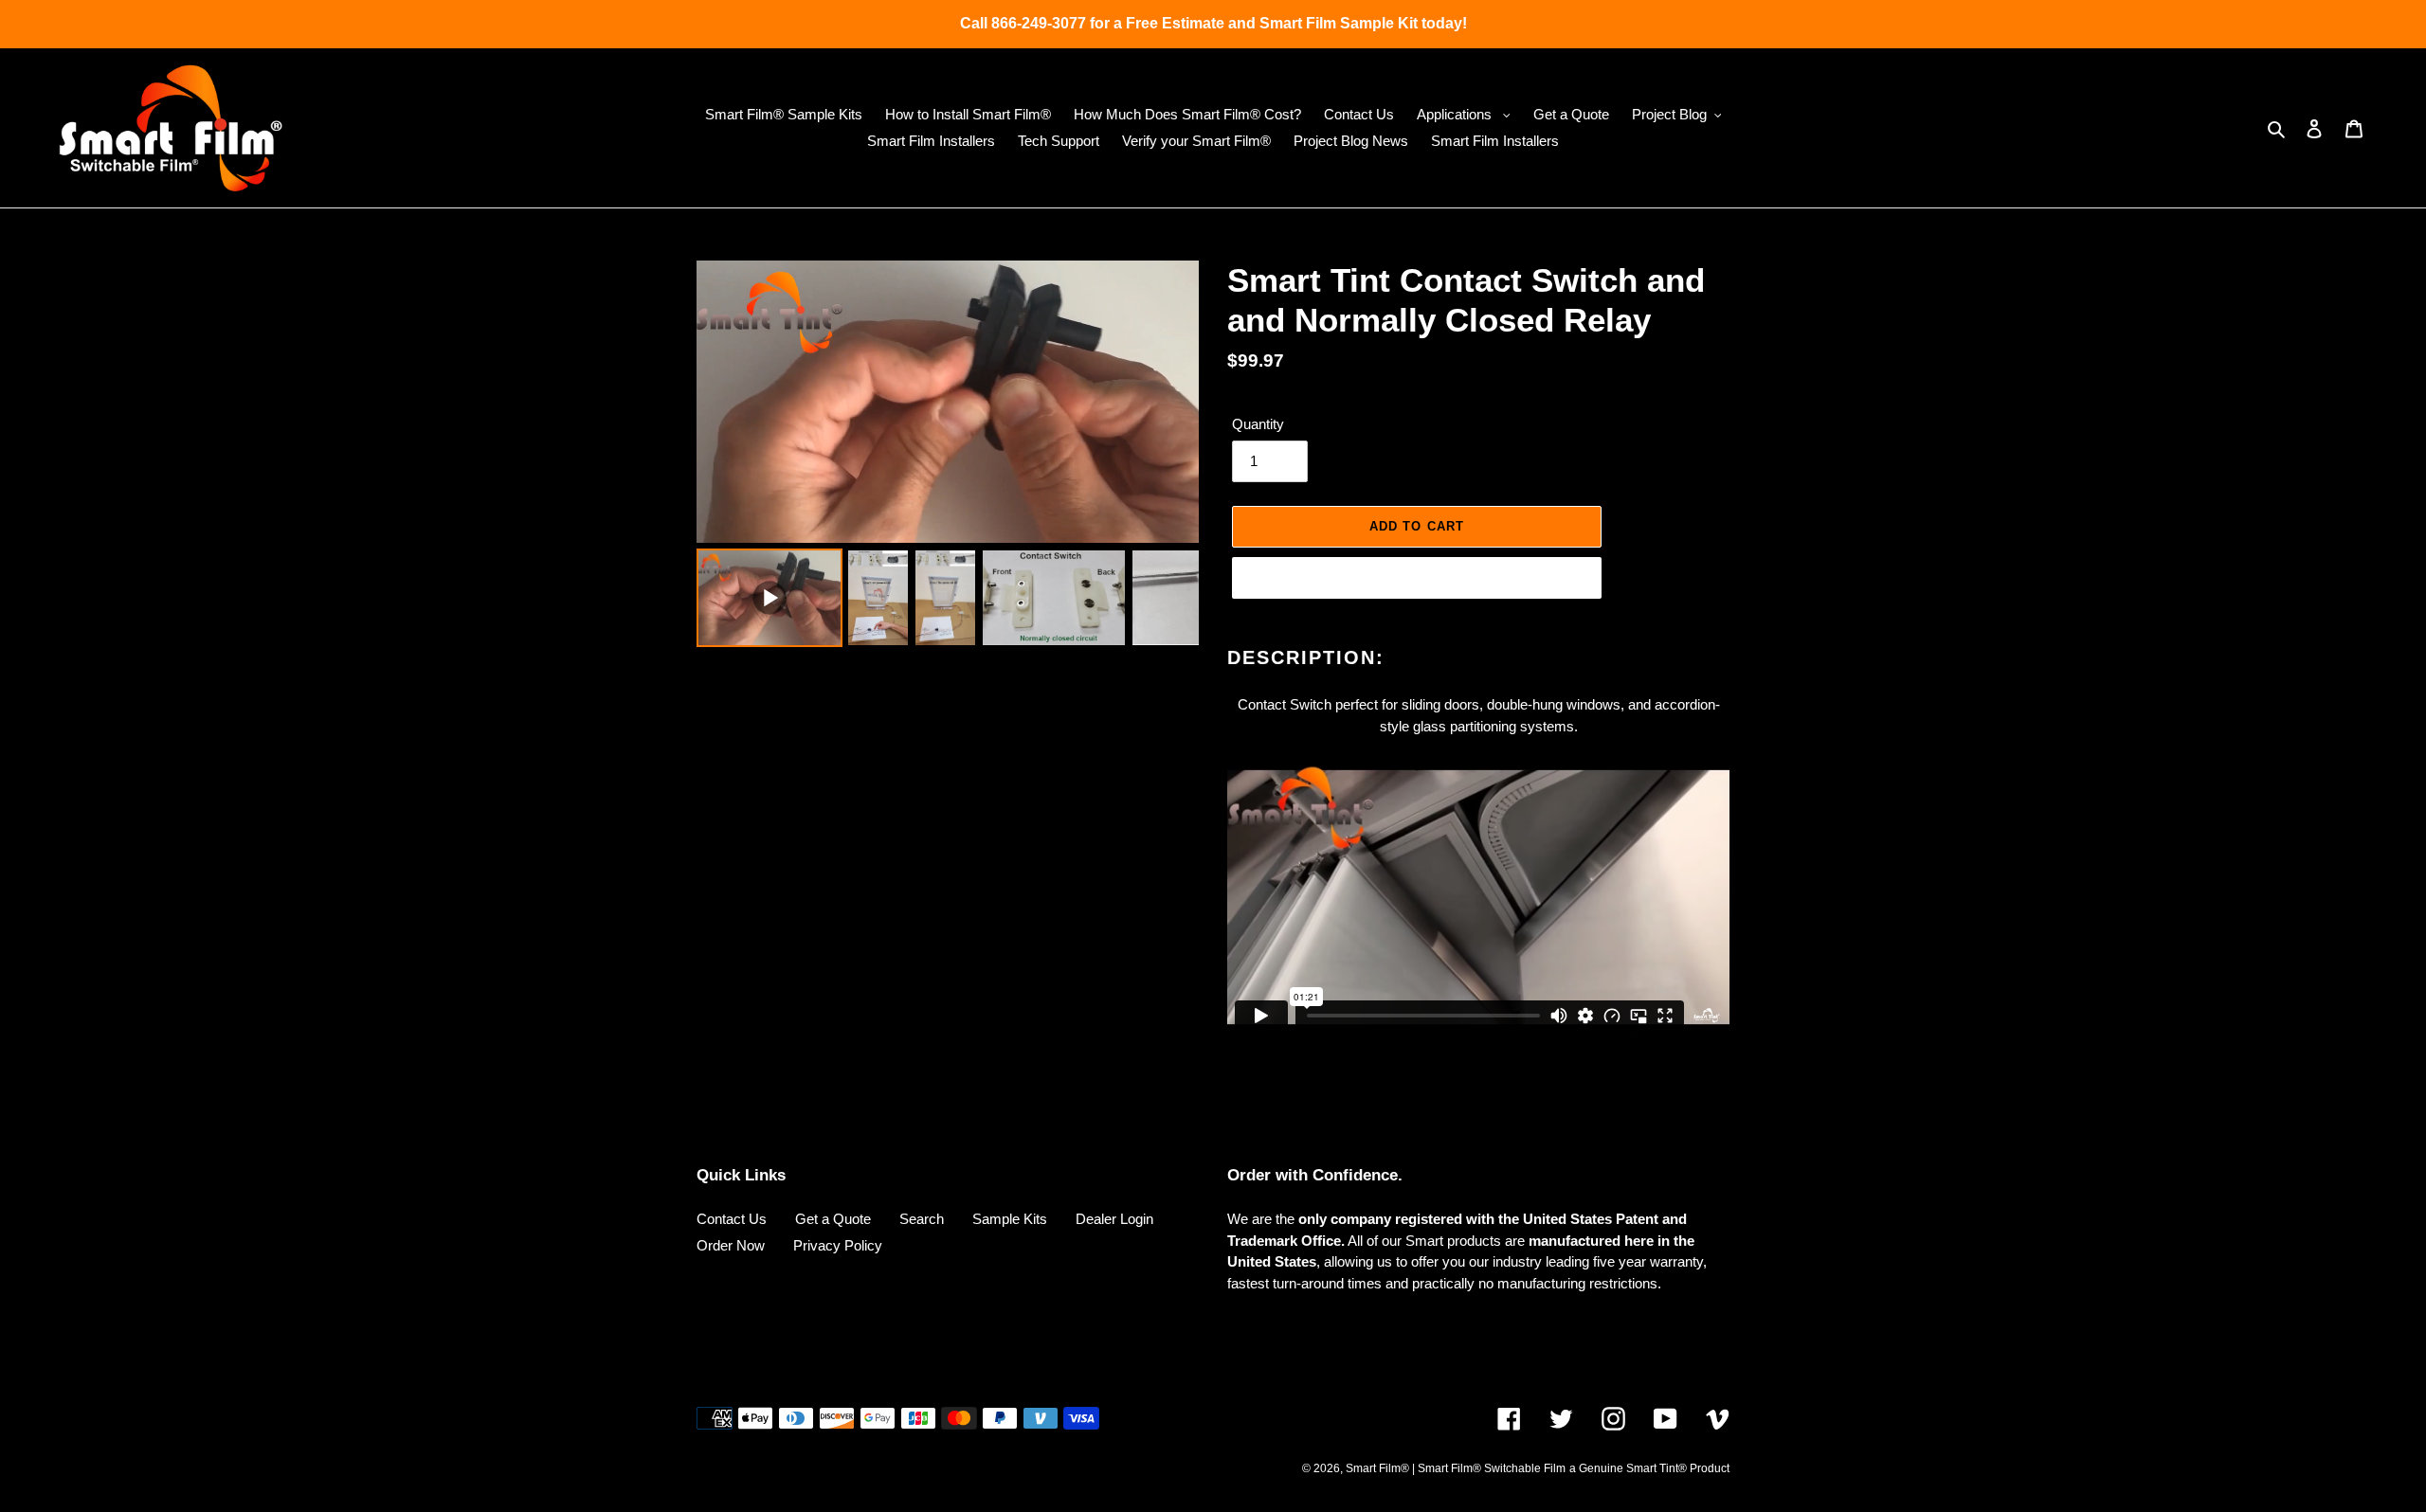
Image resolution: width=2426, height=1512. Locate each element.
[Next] (1171, 402)
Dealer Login (1114, 1219)
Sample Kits (1010, 1219)
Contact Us (732, 1219)
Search (922, 1219)
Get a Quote (833, 1219)
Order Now (731, 1245)
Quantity (1258, 424)
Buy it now (1417, 577)
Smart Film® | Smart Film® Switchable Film (1456, 1468)
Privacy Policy (838, 1245)
